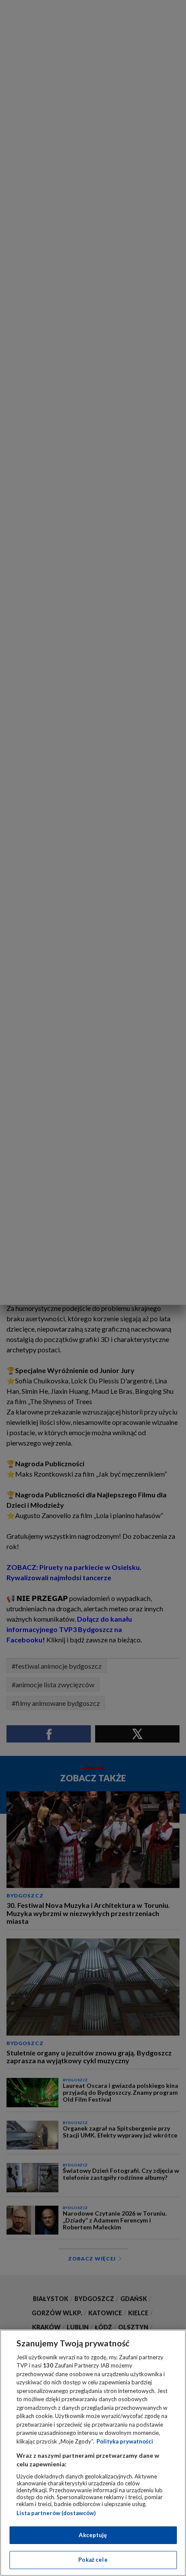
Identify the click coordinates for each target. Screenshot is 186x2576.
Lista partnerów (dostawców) (56, 2513)
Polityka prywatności (125, 2441)
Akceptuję (93, 2535)
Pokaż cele (93, 2560)
